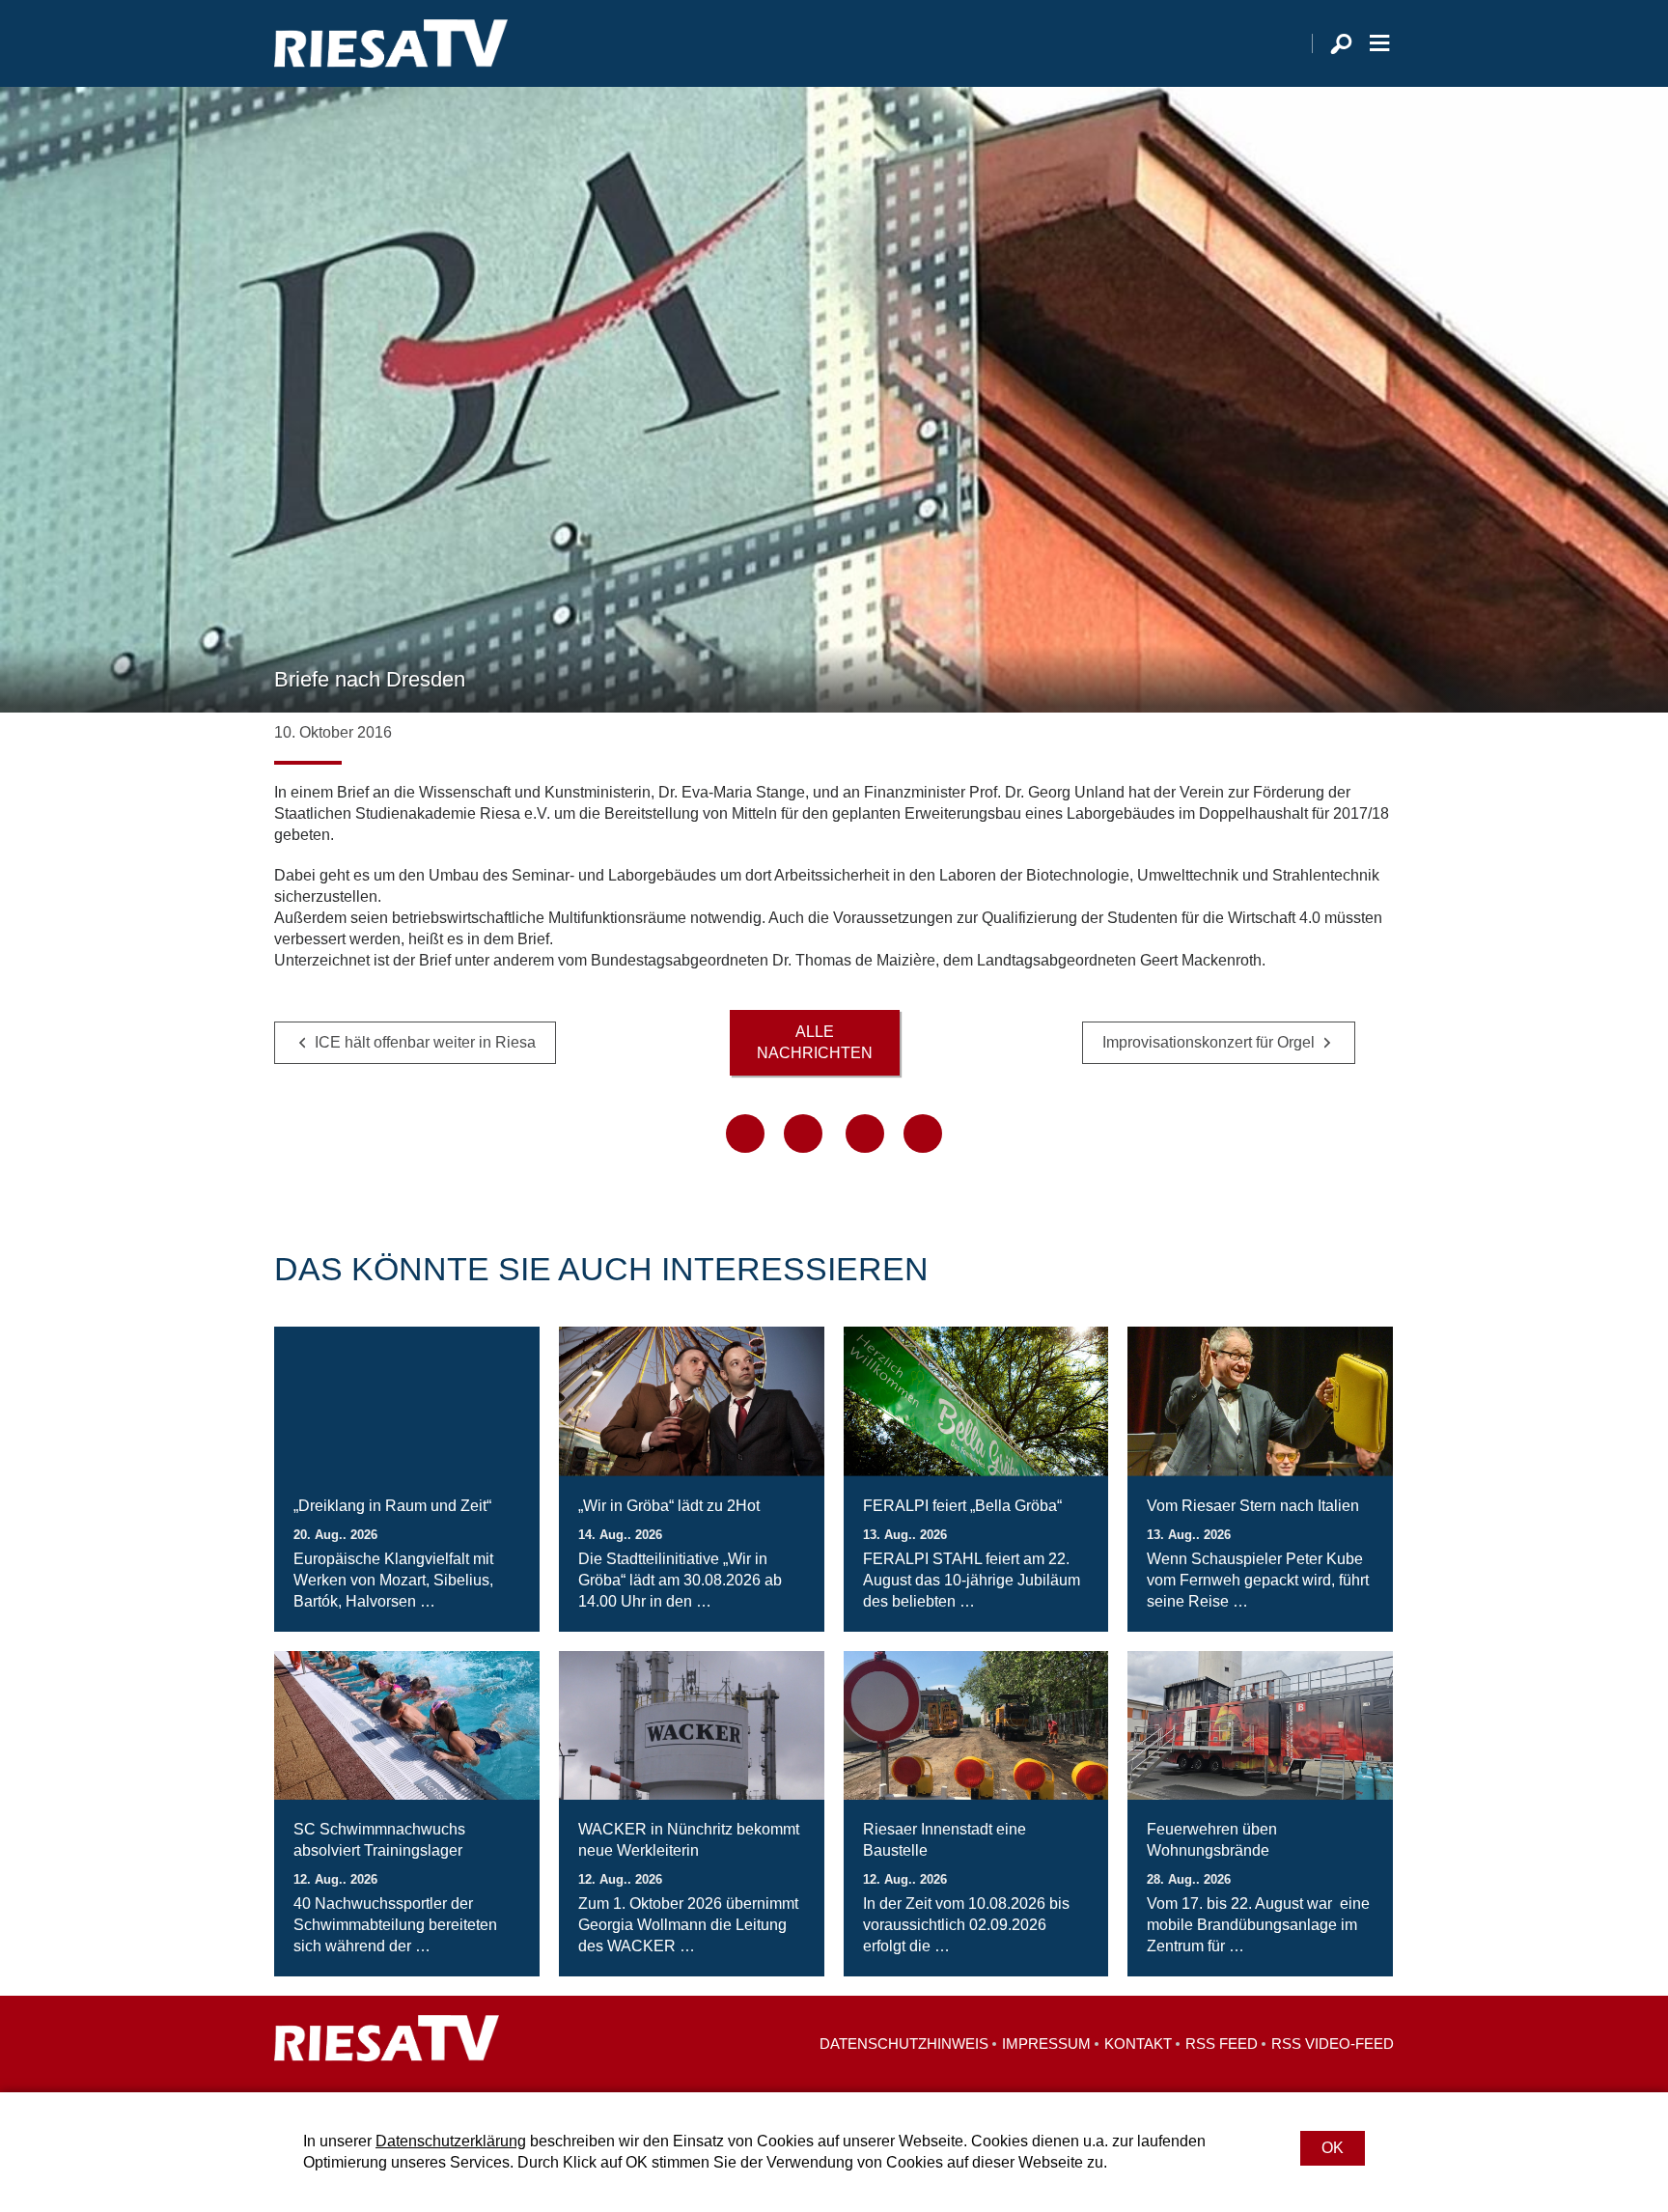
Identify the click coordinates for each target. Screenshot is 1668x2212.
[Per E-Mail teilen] (923, 1134)
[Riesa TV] (391, 43)
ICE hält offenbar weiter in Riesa (425, 1042)
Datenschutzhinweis (904, 2044)
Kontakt (1138, 2044)
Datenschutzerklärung (451, 2141)
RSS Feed (1222, 2044)
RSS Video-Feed (1333, 2044)
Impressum (1046, 2044)
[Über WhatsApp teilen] (865, 1134)
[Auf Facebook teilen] (745, 1134)
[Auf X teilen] (803, 1134)
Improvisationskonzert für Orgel (1209, 1042)
